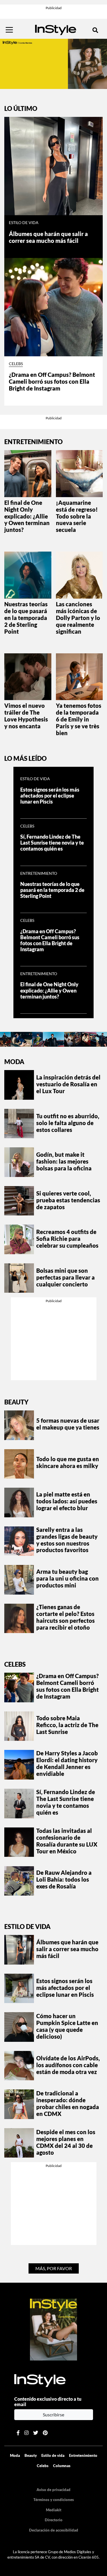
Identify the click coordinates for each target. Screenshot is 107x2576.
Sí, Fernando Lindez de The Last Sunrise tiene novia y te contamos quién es (52, 843)
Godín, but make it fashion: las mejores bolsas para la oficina (64, 1161)
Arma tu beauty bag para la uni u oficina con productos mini (67, 1578)
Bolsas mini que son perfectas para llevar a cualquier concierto (65, 1277)
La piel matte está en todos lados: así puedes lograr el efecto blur (67, 1501)
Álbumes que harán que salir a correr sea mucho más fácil (48, 237)
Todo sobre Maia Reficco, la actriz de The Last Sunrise (67, 1725)
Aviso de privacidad (53, 2490)
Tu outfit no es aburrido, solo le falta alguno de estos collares (68, 1123)
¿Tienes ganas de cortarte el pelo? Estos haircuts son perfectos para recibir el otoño (65, 1617)
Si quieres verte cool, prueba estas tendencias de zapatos (68, 1200)
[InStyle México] (56, 29)
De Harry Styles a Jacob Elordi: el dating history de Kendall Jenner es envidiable (67, 1763)
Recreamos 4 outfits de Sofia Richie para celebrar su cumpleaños (67, 1239)
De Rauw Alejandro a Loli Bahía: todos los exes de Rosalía (64, 1879)
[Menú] (9, 30)
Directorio (54, 2520)
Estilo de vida (24, 223)
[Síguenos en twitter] (36, 2433)
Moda (14, 1062)
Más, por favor (54, 2268)
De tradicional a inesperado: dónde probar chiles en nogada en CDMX (68, 2103)
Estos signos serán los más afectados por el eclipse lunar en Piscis (50, 796)
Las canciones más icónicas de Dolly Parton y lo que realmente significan (78, 618)
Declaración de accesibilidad (54, 2530)
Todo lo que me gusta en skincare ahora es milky (68, 1462)
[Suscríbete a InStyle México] (53, 63)
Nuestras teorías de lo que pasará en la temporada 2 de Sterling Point (26, 618)
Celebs (16, 364)
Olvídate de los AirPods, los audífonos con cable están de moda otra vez (68, 2065)
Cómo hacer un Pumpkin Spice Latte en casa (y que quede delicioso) (67, 2026)
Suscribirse (53, 2415)
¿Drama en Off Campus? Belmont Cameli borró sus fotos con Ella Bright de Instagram (52, 381)
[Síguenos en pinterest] (45, 2433)
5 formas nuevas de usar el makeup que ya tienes (68, 1424)
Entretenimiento (39, 873)
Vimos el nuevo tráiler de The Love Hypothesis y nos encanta (26, 716)
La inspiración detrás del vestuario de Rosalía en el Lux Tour (68, 1084)
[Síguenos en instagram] (26, 2433)
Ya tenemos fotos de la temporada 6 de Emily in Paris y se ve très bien (79, 719)
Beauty (16, 1402)
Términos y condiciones (54, 2500)
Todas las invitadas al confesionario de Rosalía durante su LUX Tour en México (67, 1841)
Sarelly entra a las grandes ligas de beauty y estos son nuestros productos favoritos (67, 1540)
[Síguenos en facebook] (18, 2433)
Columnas (62, 2466)
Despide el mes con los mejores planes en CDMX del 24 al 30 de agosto (66, 2142)
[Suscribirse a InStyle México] (54, 2329)
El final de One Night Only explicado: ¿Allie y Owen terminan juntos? (27, 516)
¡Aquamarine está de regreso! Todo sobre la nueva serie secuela (77, 516)
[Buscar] (95, 30)
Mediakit (54, 2510)
